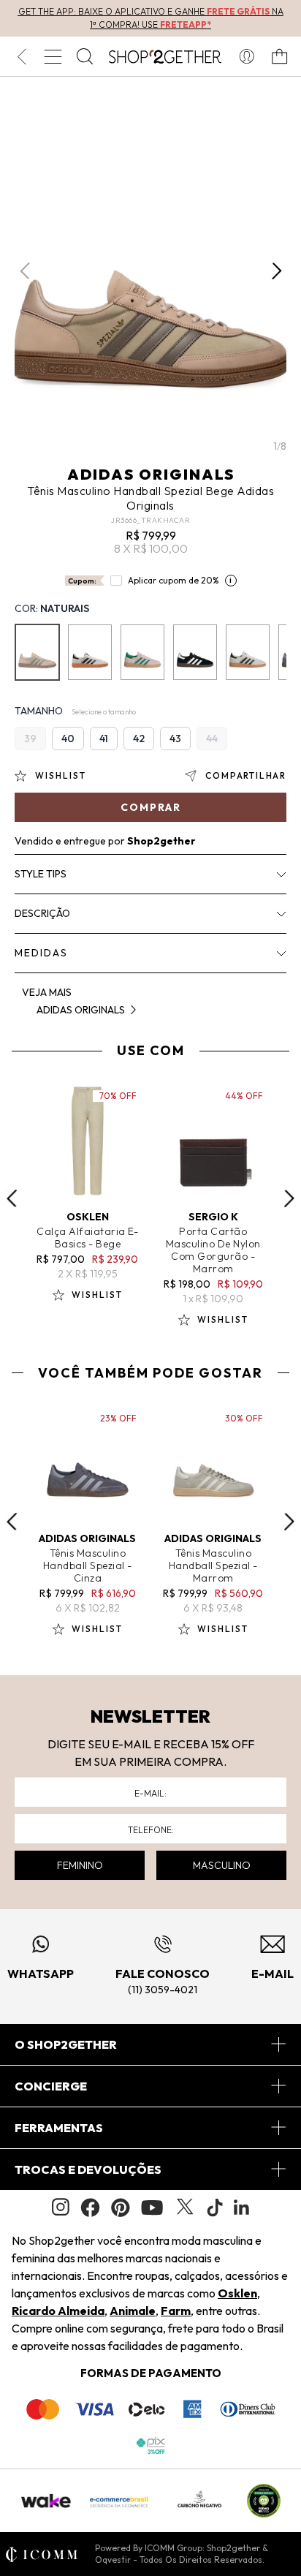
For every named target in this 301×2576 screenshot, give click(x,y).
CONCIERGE (51, 2086)
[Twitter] (185, 2207)
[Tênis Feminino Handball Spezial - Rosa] (142, 652)
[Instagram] (61, 2207)
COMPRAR (151, 807)
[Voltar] (22, 56)
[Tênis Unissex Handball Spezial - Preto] (195, 652)
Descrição (42, 913)
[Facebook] (90, 2207)
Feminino (80, 1865)
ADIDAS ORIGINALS (151, 474)
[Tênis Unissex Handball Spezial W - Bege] (248, 652)
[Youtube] (152, 2207)
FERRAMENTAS (59, 2128)
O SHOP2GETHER (66, 2044)
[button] (277, 271)
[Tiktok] (215, 2207)
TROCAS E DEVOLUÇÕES (88, 2169)
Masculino (222, 1865)
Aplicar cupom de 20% (174, 580)
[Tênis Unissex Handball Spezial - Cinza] (90, 652)
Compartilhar (246, 775)
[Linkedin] (242, 2207)
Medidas (41, 953)
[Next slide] (289, 1198)
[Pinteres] (121, 2207)
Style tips (41, 874)
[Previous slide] (12, 1198)
